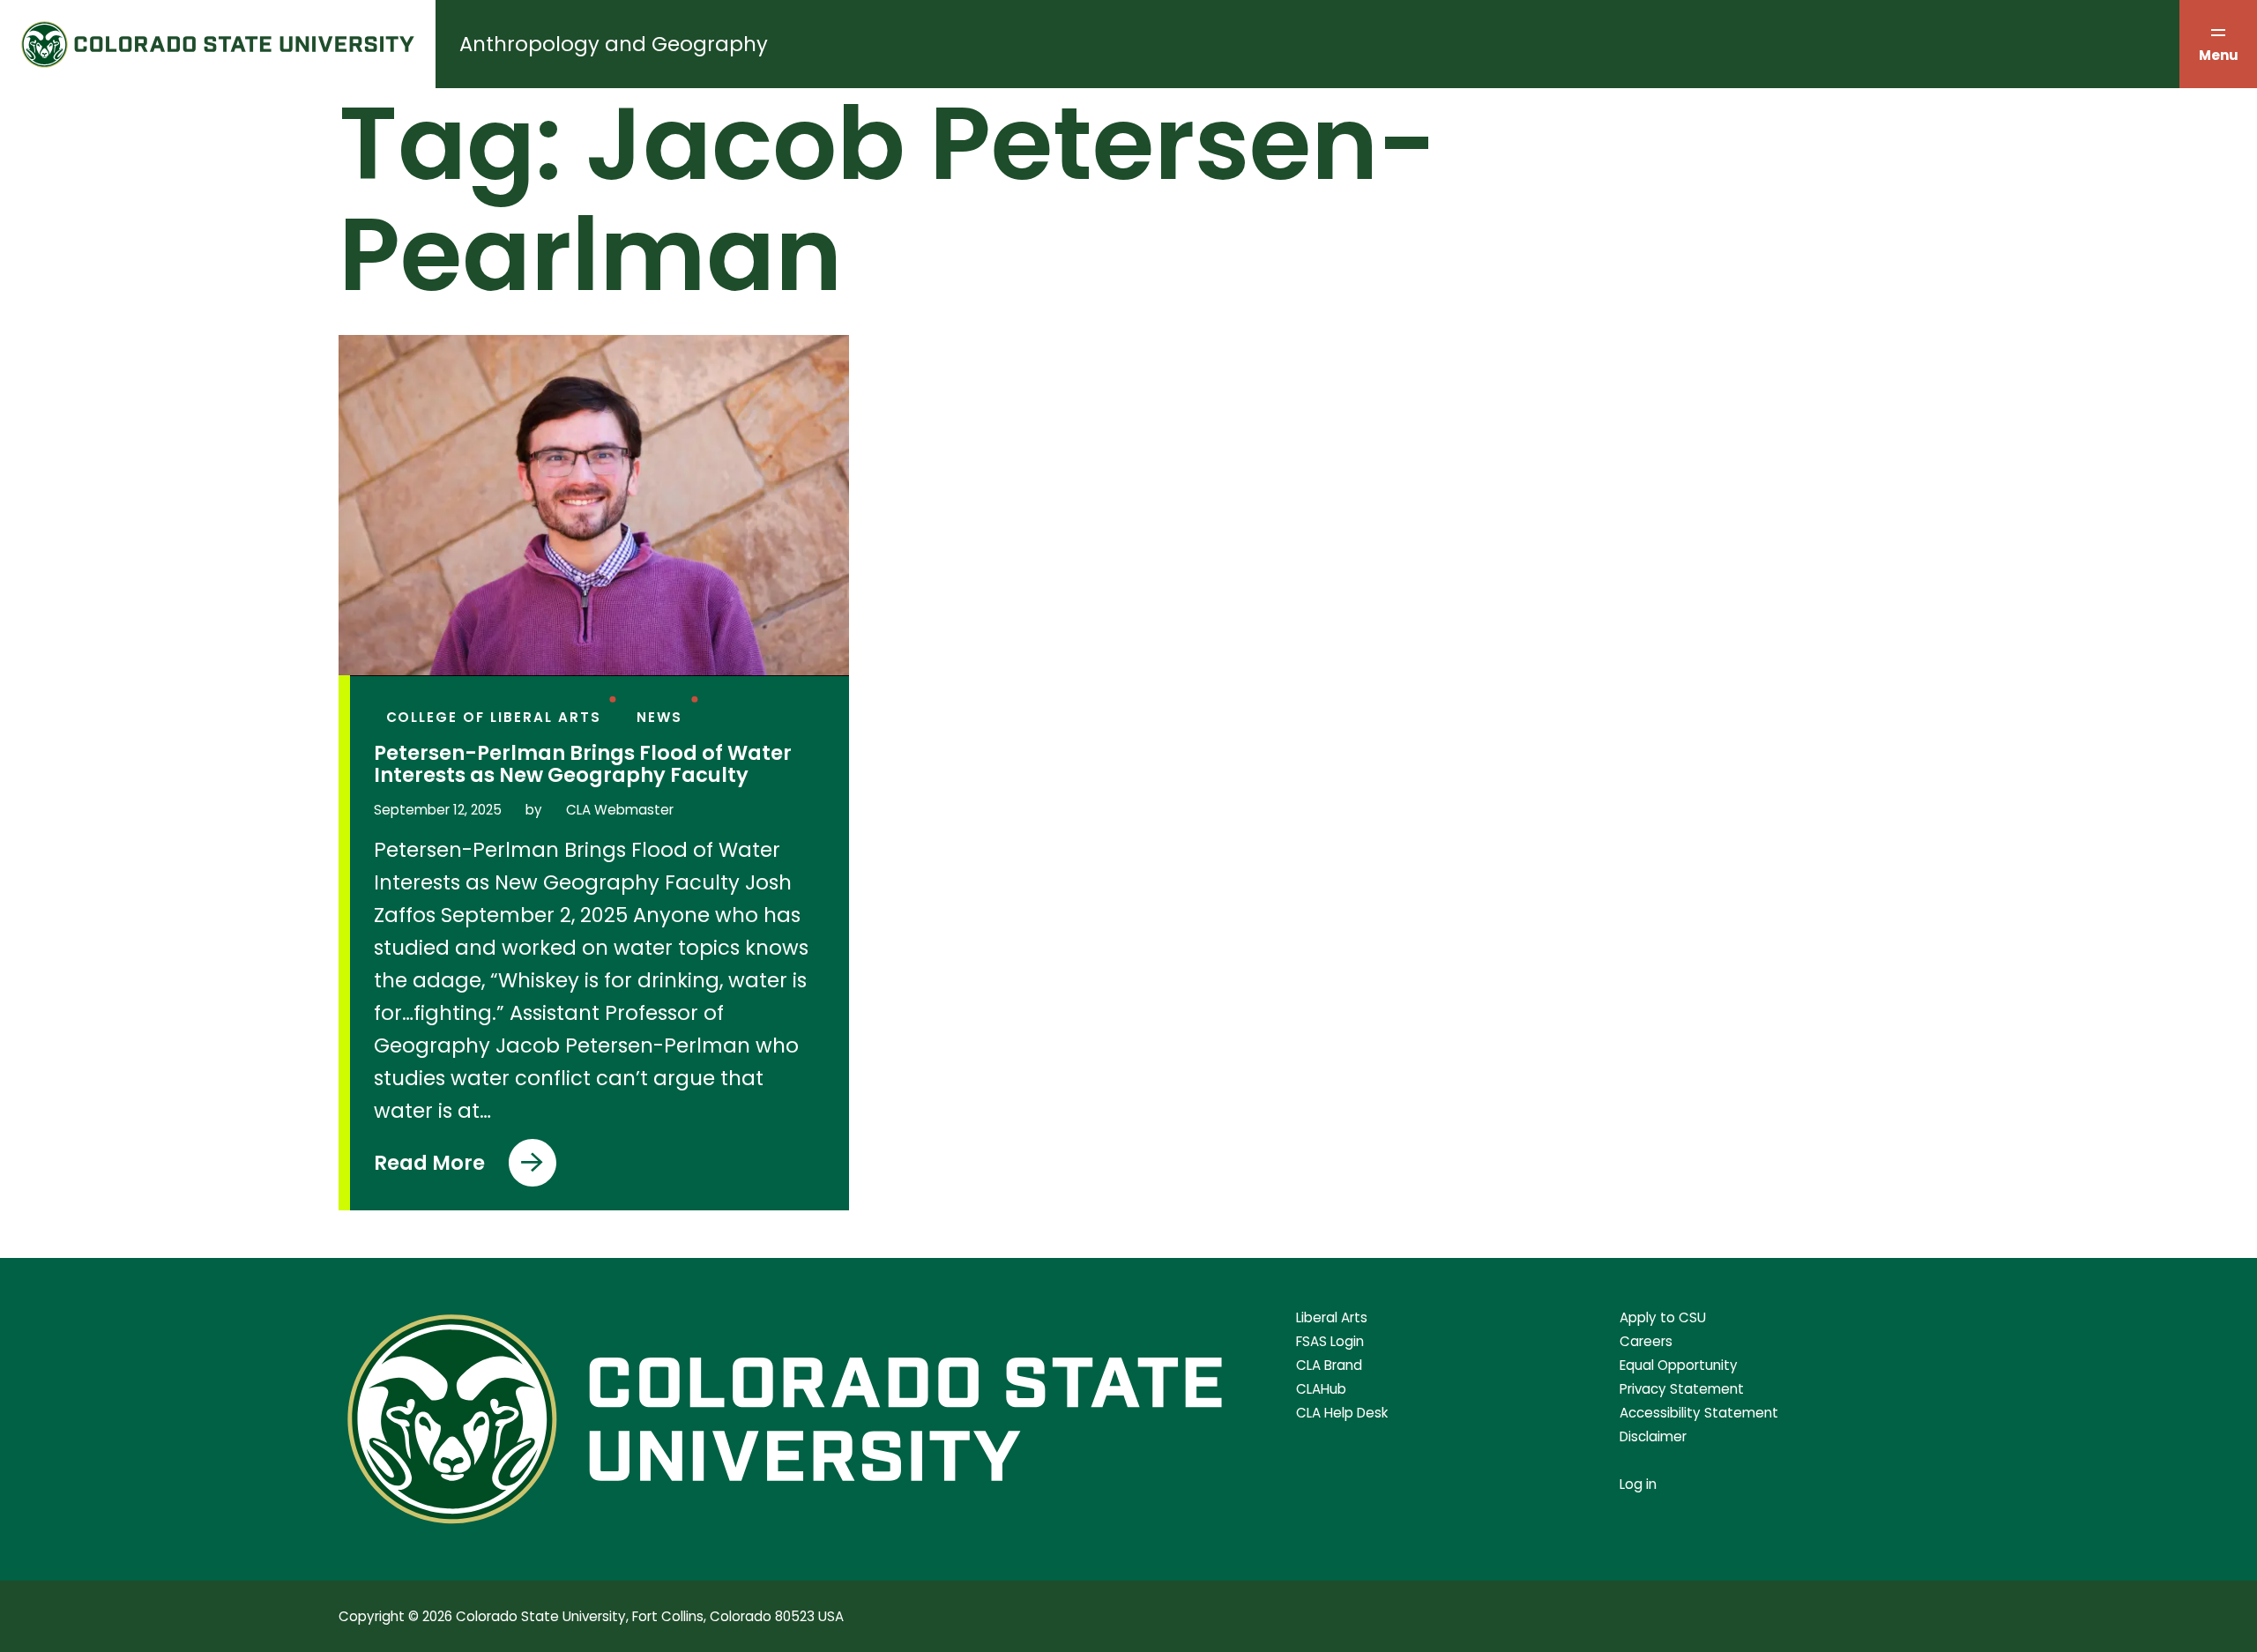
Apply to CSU (1663, 1317)
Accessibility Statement (1699, 1413)
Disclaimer (1653, 1436)
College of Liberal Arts (494, 717)
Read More (432, 1168)
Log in (1638, 1484)
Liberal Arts (1332, 1317)
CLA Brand (1329, 1365)
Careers (1646, 1341)
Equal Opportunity (1679, 1365)
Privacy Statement (1682, 1389)
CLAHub (1321, 1389)
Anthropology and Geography (614, 44)
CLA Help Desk (1342, 1413)
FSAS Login (1330, 1341)
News (659, 717)
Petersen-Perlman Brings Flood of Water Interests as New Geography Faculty (583, 764)
